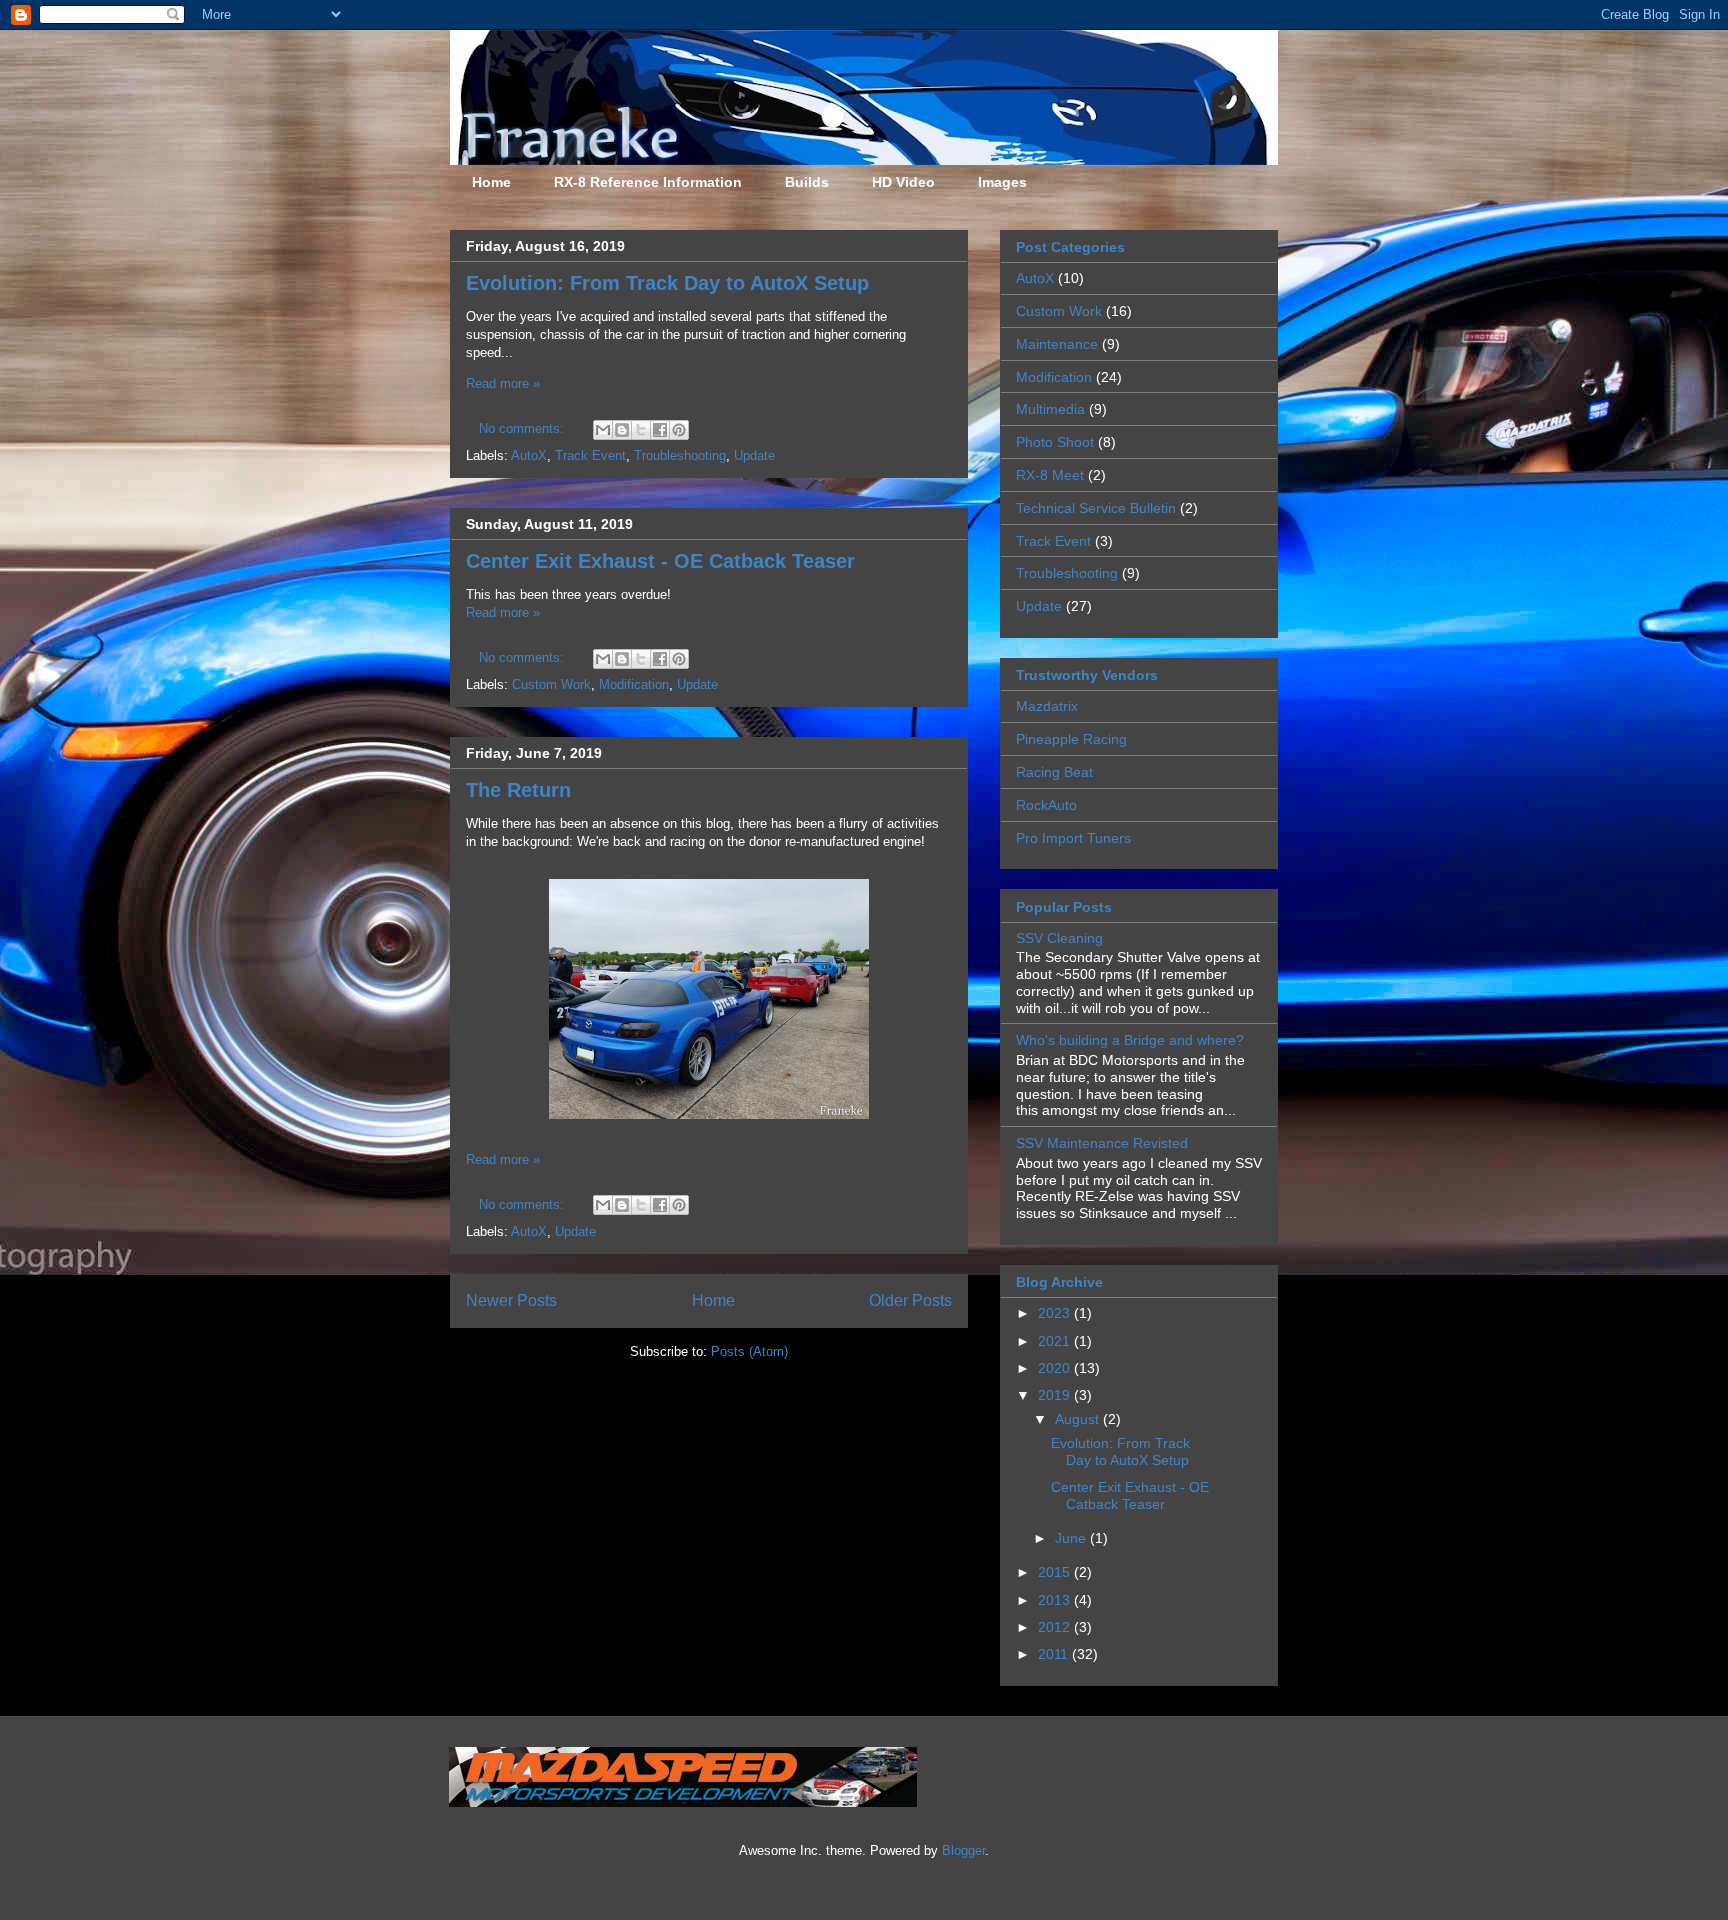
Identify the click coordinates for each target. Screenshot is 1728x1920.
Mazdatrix (1047, 706)
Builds (807, 182)
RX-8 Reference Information (648, 182)
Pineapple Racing (1071, 739)
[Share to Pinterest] (679, 430)
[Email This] (603, 430)
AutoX (529, 455)
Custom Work (551, 684)
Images (1002, 182)
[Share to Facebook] (660, 430)
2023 (1056, 1313)
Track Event (590, 455)
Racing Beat (1054, 772)
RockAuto (1046, 805)
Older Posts (910, 1300)
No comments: (523, 428)
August (1079, 1419)
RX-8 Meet (1050, 475)
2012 (1056, 1627)
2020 (1056, 1368)
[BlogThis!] (622, 430)
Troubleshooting (680, 455)
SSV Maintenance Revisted (1102, 1143)
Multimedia (1050, 409)
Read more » (503, 383)
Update (754, 455)
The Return (518, 790)
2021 (1056, 1341)
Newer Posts (511, 1300)
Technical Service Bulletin (1096, 508)
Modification (634, 684)
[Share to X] (641, 430)
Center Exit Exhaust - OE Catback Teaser (660, 561)
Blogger (963, 1850)
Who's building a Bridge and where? (1130, 1040)
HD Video (903, 182)
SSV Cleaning (1059, 938)
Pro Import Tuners (1073, 838)
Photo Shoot (1055, 442)
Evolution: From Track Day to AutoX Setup (667, 283)
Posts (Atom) (749, 1351)
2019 (1056, 1395)
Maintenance (1057, 344)
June (1072, 1538)
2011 (1055, 1654)
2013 (1056, 1600)
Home (491, 182)
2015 (1056, 1572)
